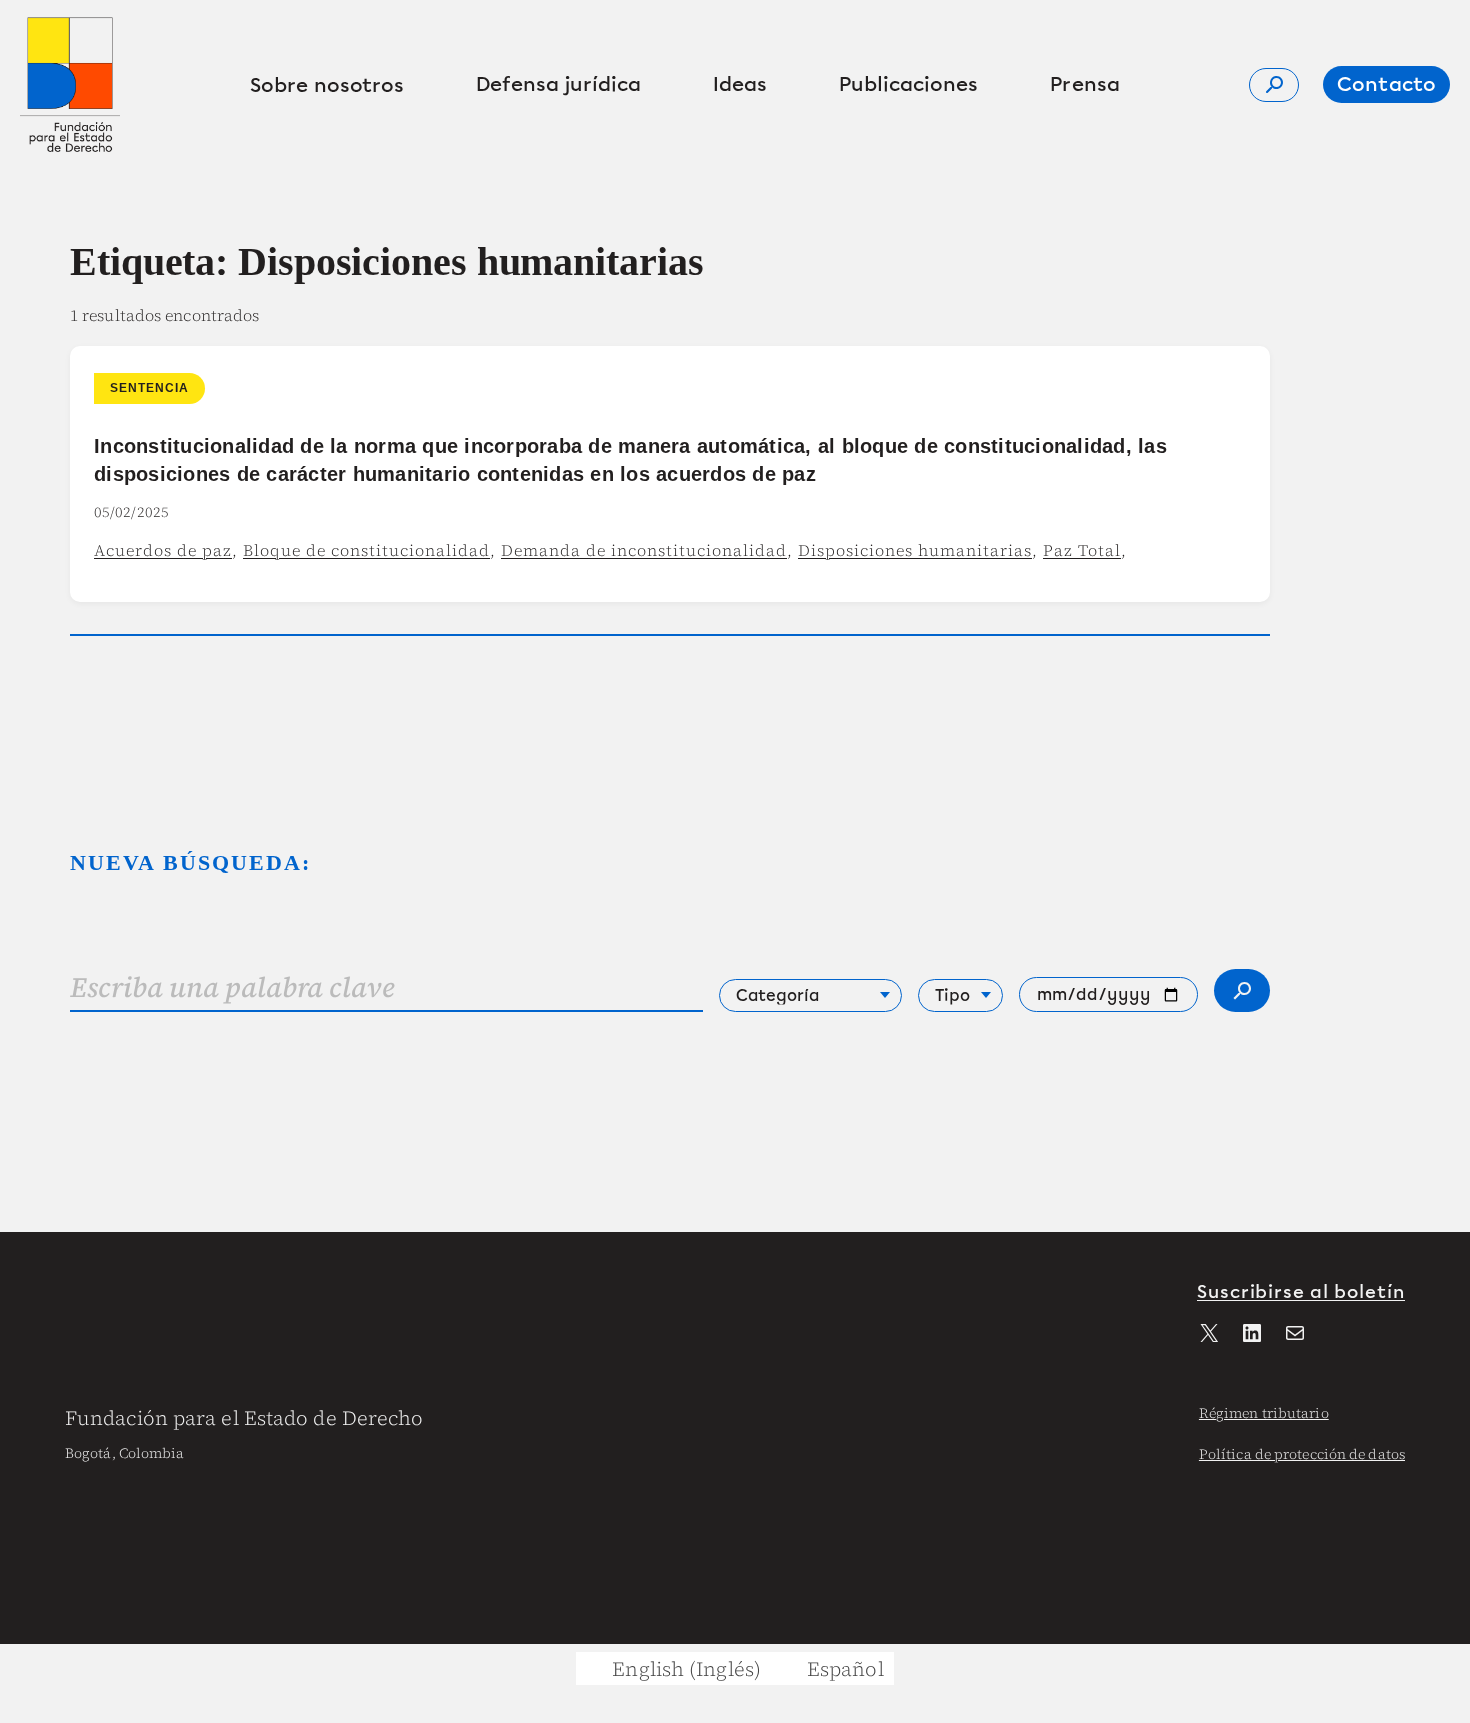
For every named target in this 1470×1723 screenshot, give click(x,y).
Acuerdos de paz (163, 550)
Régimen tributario (1264, 1413)
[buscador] (1274, 85)
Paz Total (1082, 550)
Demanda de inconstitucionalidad (644, 550)
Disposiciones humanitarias (915, 550)
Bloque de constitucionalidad (366, 550)
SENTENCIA (149, 388)
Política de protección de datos (1302, 1454)
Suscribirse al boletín (1301, 1292)
